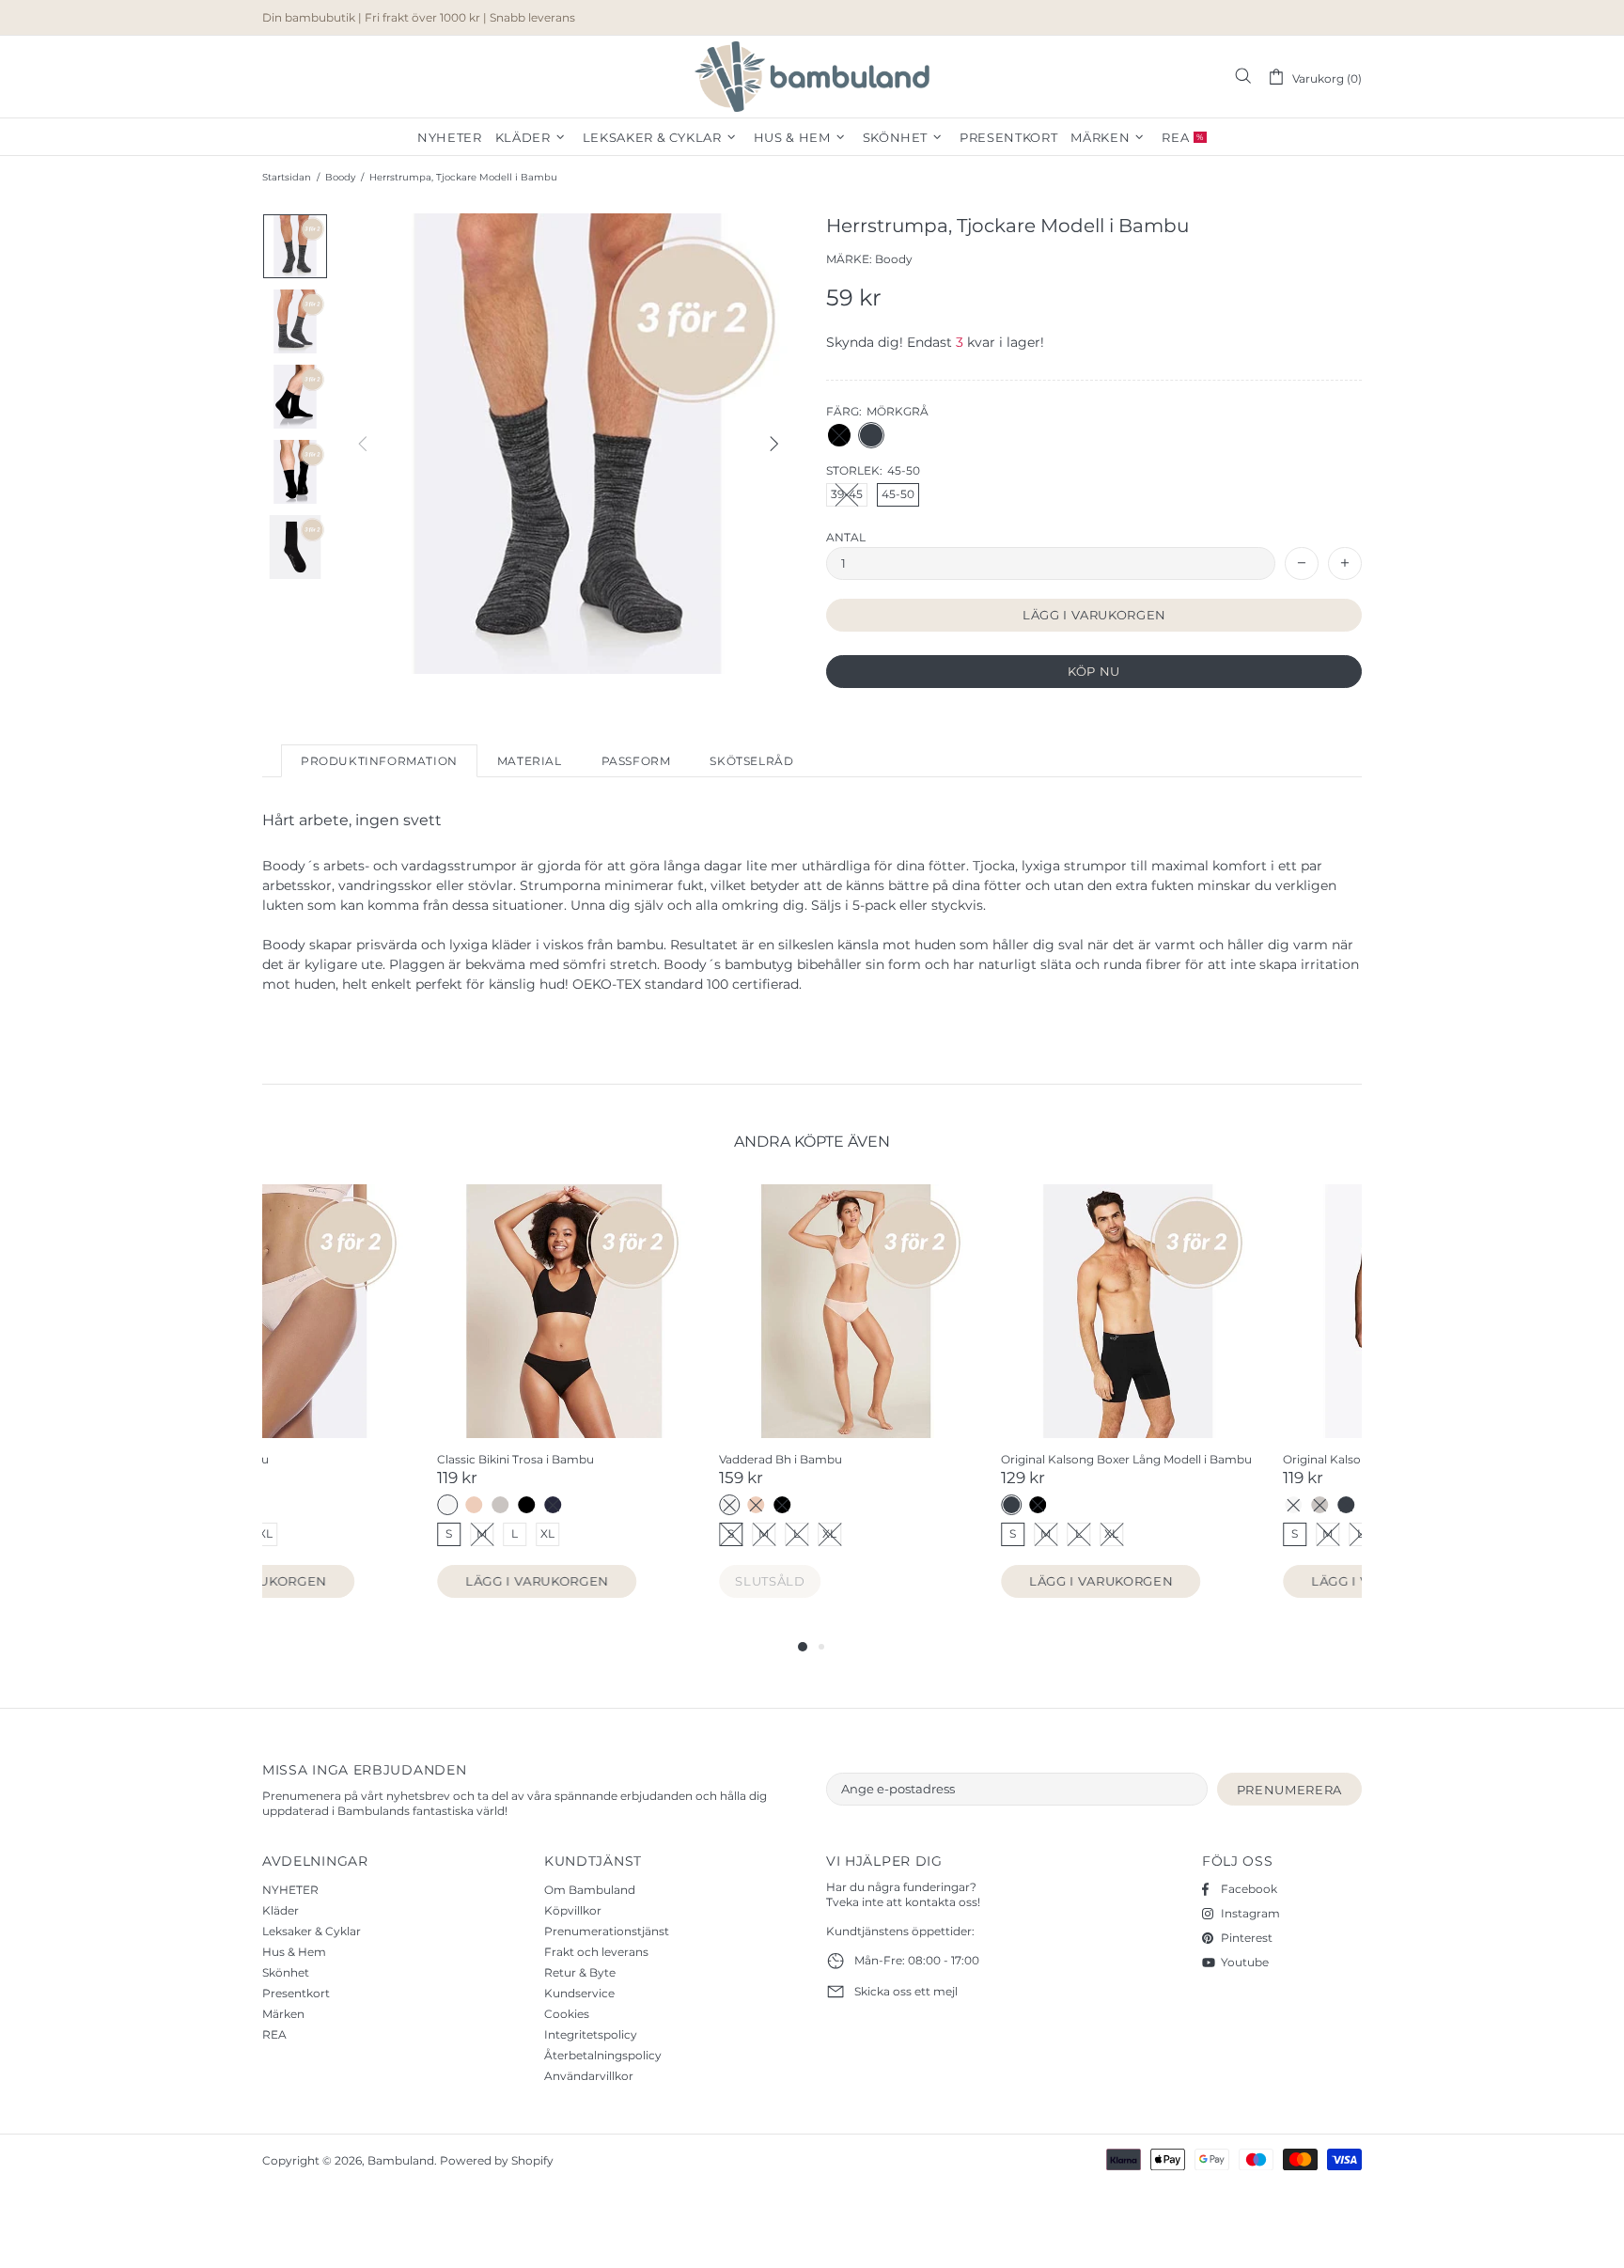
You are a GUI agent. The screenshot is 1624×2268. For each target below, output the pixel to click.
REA (274, 2034)
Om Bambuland (590, 1890)
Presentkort (296, 1993)
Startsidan (287, 177)
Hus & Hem (294, 1952)
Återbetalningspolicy (603, 2055)
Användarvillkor (589, 2076)
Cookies (567, 2014)
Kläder (281, 1910)
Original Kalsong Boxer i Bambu (352, 1459)
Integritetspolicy (591, 2034)
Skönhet (286, 1972)
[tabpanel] (389, 1410)
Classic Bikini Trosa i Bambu (1187, 1459)
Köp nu (1094, 671)
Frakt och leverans (596, 1952)
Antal (846, 537)
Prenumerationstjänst (607, 1931)
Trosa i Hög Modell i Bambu (622, 1459)
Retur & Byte (580, 1972)
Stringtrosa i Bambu (883, 1459)
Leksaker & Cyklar (312, 1931)
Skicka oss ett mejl (906, 1991)
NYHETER (290, 1890)
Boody (340, 177)
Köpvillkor (573, 1910)
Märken (283, 2014)
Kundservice (579, 1993)
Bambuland (812, 77)
